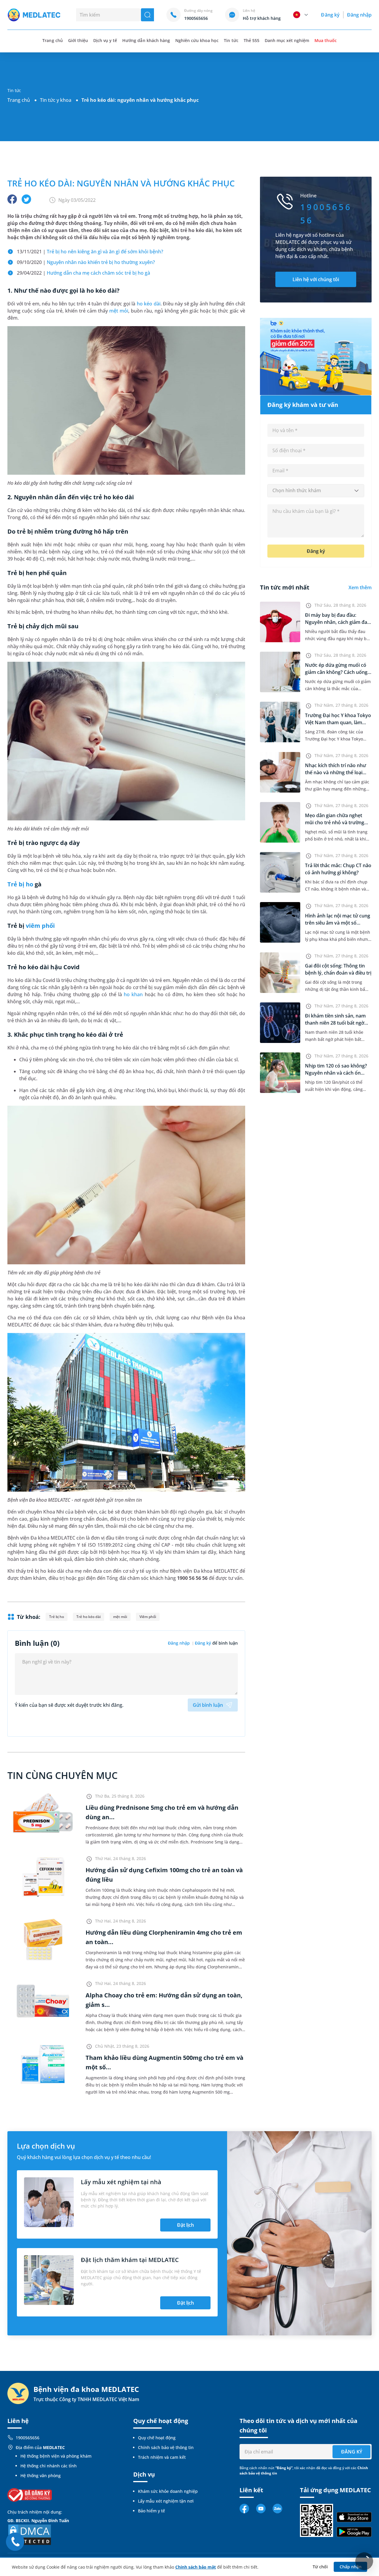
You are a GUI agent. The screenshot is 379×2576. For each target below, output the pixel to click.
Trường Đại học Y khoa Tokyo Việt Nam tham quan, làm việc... (338, 722)
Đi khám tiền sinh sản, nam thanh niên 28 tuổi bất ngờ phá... (335, 1023)
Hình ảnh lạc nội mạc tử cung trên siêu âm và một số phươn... (338, 923)
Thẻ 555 (252, 40)
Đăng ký (330, 15)
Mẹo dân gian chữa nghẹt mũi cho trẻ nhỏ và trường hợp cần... (335, 822)
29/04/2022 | (83, 273)
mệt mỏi (119, 311)
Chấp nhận (351, 2567)
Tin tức (231, 40)
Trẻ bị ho (20, 884)
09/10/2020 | (86, 262)
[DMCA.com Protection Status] (30, 2534)
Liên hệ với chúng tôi (316, 279)
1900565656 (28, 2438)
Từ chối (320, 2567)
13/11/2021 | (90, 252)
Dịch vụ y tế (105, 40)
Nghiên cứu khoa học (197, 40)
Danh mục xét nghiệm (287, 40)
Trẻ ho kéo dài (88, 1617)
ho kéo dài (149, 304)
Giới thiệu (78, 40)
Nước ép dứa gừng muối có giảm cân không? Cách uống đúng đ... (336, 672)
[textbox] (316, 491)
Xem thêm (360, 587)
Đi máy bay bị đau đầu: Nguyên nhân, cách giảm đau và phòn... (338, 622)
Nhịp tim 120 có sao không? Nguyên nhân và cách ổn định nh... (336, 1073)
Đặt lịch (186, 2225)
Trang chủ (19, 100)
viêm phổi (40, 926)
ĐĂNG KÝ (352, 2452)
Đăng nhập (359, 15)
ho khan (133, 994)
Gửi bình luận (208, 1705)
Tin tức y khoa (56, 100)
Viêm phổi (148, 1617)
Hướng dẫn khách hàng (146, 40)
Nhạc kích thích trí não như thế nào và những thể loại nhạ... (335, 772)
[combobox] (316, 491)
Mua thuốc (325, 40)
